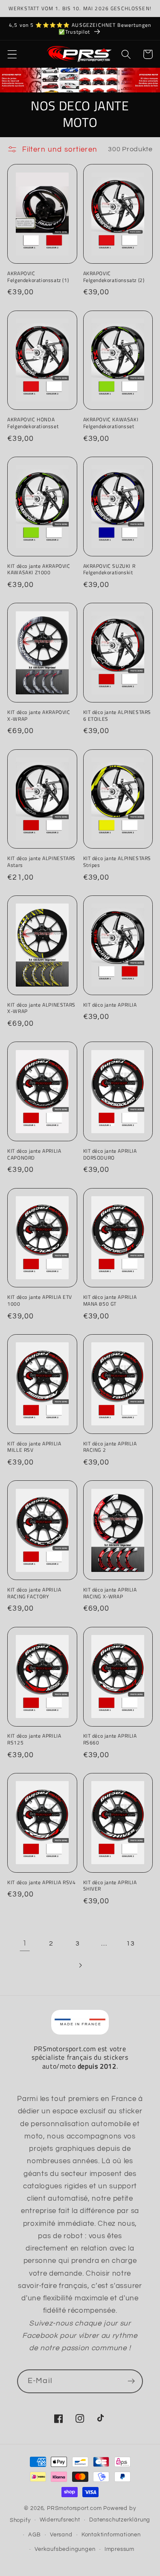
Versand (61, 2535)
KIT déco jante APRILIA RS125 (34, 1739)
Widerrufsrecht (60, 2520)
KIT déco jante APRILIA (110, 1005)
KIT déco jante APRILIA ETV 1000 (40, 1300)
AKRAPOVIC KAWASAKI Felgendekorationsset (111, 423)
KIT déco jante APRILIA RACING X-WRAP (110, 1593)
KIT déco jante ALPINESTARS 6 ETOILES (117, 715)
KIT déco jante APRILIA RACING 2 (110, 1447)
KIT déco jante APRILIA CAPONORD (34, 1154)
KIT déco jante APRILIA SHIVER (110, 1886)
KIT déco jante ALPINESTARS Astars (41, 862)
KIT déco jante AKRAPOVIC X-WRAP (39, 715)
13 (130, 1943)
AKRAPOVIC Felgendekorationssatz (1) (38, 277)
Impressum (119, 2549)
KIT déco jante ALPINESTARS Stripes (117, 862)
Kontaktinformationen (111, 2535)
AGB (34, 2535)
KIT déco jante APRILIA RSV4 (41, 1882)
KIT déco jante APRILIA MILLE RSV (34, 1447)
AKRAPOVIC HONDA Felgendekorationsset (33, 423)
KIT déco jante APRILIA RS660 (110, 1739)
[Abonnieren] (131, 2381)
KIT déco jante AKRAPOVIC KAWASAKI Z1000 (39, 569)
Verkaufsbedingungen (65, 2549)
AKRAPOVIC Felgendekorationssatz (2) (114, 277)
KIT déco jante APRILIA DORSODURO (110, 1154)
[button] (12, 54)
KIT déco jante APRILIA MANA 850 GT (110, 1300)
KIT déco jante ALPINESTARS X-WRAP (41, 1008)
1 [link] (25, 1943)
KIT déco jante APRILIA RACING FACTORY (34, 1593)
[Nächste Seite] (80, 1965)
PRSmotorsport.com (74, 2508)
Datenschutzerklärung (120, 2520)
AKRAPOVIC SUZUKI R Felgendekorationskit (109, 569)
